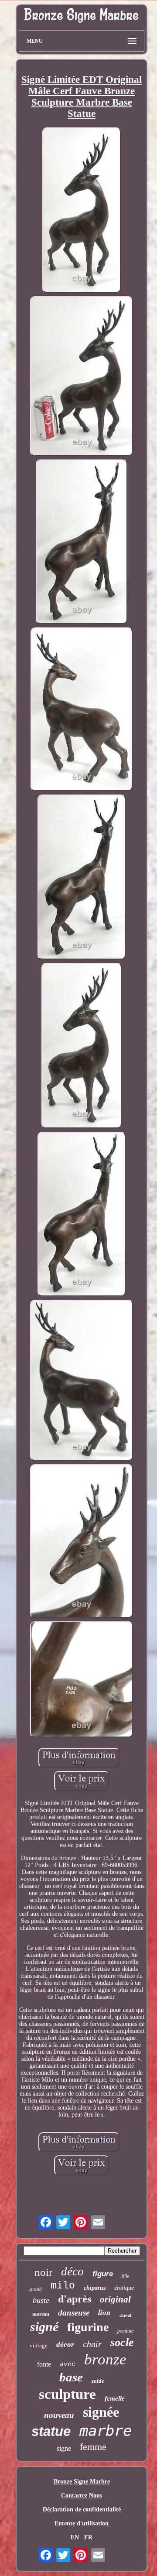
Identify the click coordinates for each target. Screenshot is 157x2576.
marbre (106, 2431)
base (71, 2377)
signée (101, 2412)
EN (75, 2537)
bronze (105, 2359)
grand (36, 2289)
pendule (125, 2331)
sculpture (67, 2394)
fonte (44, 2364)
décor (65, 2345)
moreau (41, 2314)
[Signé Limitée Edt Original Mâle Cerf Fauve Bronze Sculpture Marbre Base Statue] (82, 211)
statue (51, 2431)
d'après (75, 2299)
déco (72, 2271)
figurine (88, 2327)
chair (92, 2344)
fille (125, 2276)
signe (64, 2448)
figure (103, 2274)
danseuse (74, 2313)
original (115, 2299)
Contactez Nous (82, 2495)
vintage (39, 2345)
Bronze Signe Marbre (82, 2482)
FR (88, 2537)
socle (122, 2342)
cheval (125, 2315)
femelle (115, 2398)
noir (43, 2272)
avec (68, 2365)
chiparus (95, 2288)
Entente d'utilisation (82, 2523)
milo (63, 2286)
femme (93, 2447)
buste (41, 2300)
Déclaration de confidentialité (82, 2509)
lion (104, 2312)
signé (44, 2327)
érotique (124, 2288)
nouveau (59, 2415)
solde (98, 2381)
